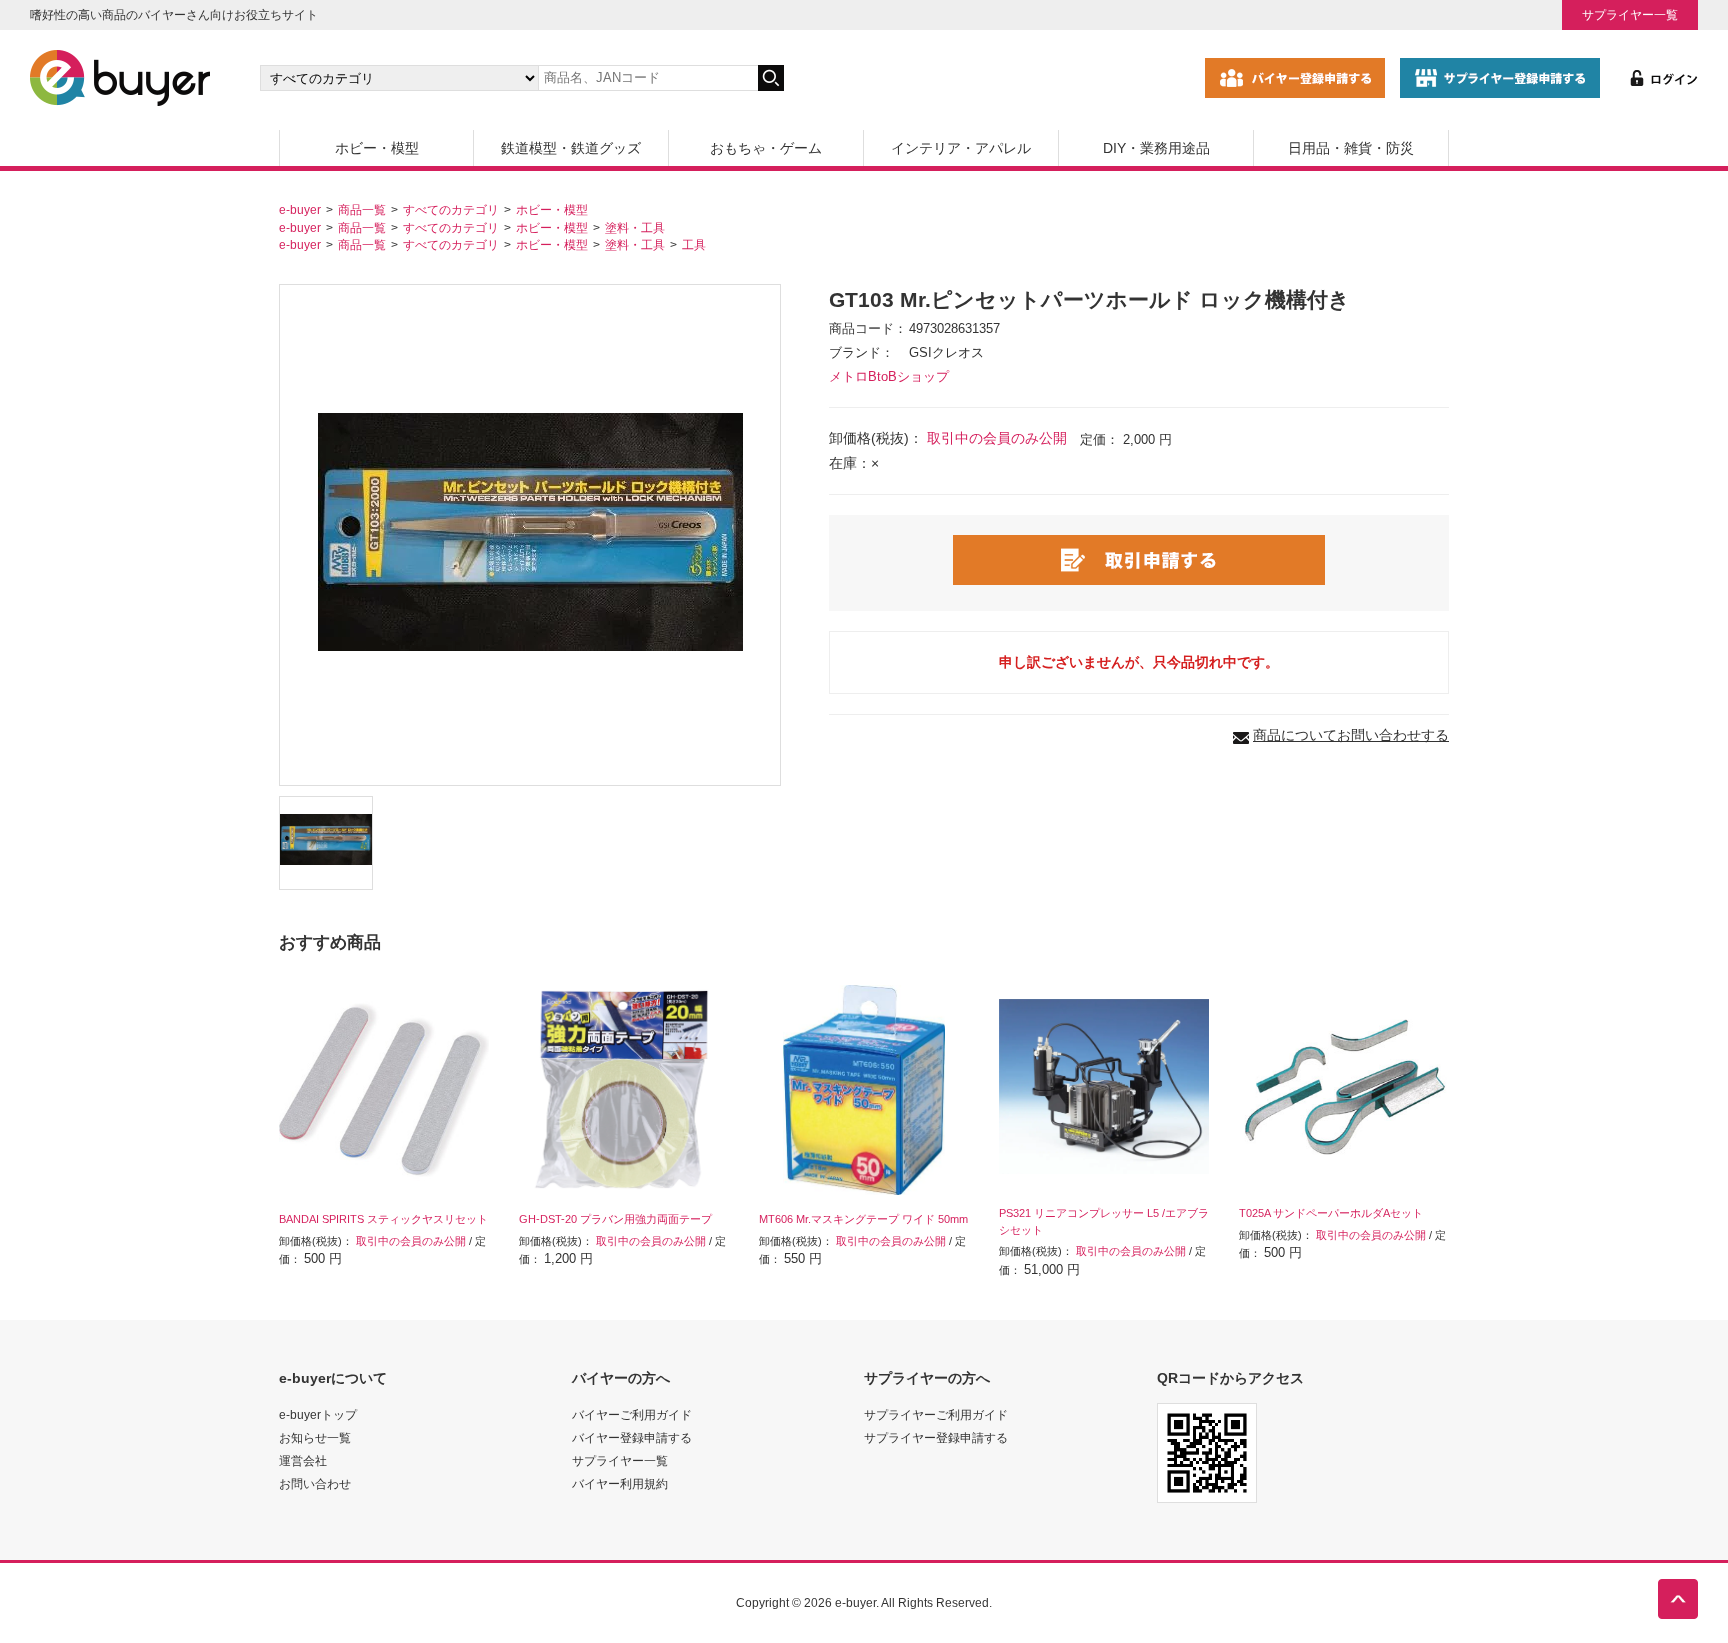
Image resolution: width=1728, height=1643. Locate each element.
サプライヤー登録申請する (936, 1437)
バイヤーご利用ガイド (632, 1414)
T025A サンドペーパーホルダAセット (1331, 1213)
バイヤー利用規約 (620, 1483)
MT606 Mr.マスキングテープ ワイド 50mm (863, 1219)
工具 (694, 244)
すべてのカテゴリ (451, 209)
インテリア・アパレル (961, 148)
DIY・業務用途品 (1156, 148)
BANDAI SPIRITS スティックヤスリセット (383, 1219)
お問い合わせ (315, 1483)
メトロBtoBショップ (889, 377)
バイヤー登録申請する (632, 1437)
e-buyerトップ (318, 1414)
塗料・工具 (635, 227)
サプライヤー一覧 (1630, 14)
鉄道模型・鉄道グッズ (571, 148)
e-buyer (300, 209)
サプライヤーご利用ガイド (936, 1414)
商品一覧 (362, 209)
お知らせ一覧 (315, 1437)
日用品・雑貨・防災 (1351, 148)
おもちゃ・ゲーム (766, 148)
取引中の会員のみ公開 (997, 438)
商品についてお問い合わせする (1351, 735)
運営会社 (303, 1460)
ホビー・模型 (377, 148)
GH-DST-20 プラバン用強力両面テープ (615, 1219)
